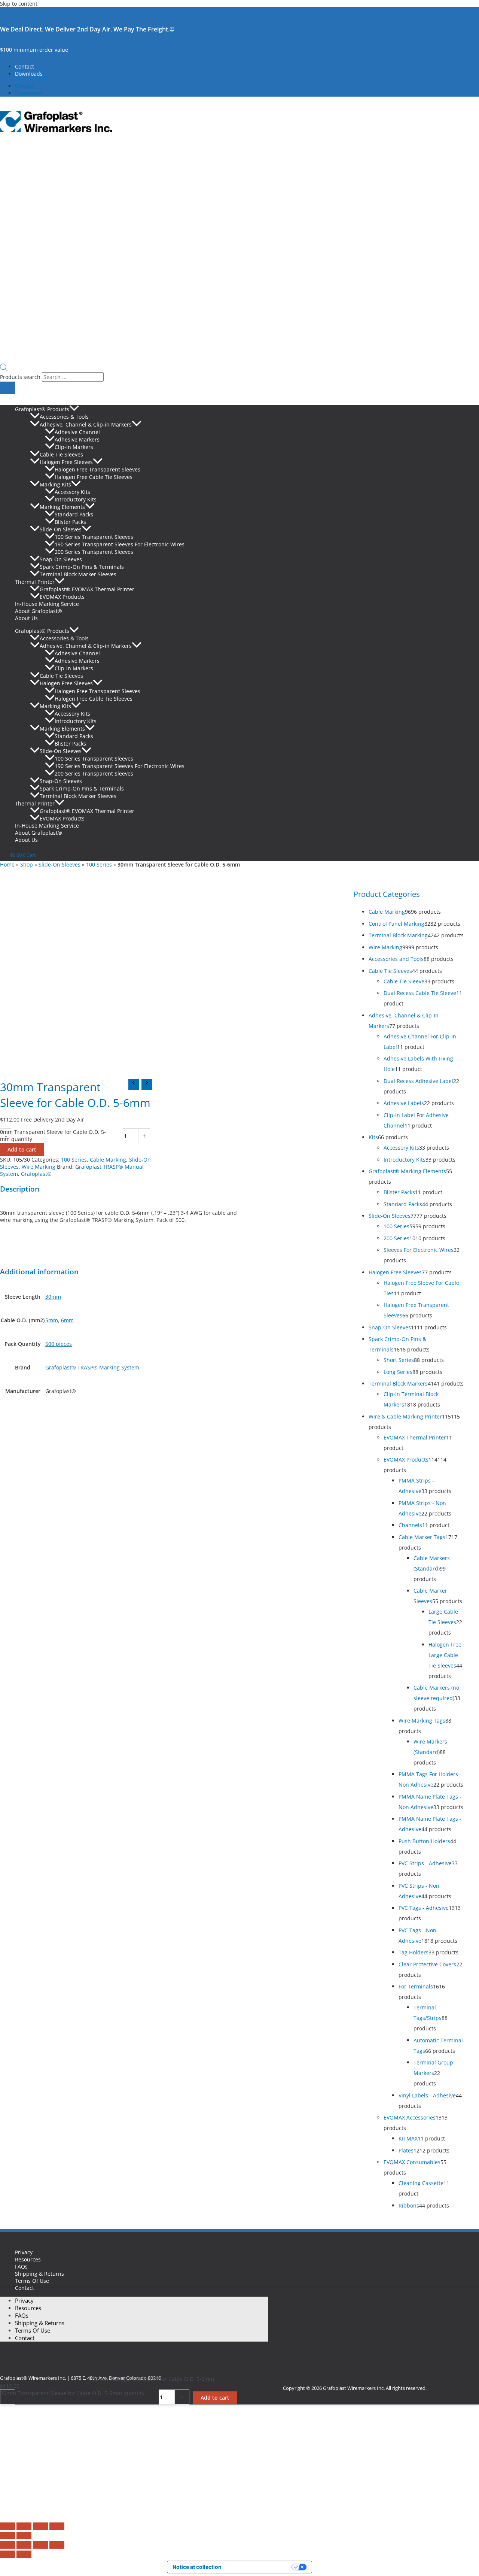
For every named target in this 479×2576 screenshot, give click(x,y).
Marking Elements (62, 507)
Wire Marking (39, 1167)
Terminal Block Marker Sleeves (78, 574)
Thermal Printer (35, 582)
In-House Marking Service (47, 604)
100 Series (99, 864)
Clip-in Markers (74, 447)
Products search (21, 377)
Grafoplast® (36, 1174)
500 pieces (59, 1344)
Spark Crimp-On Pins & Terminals (82, 567)
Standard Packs (74, 514)
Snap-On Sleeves (61, 559)
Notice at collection (197, 2567)
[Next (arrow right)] (24, 2536)
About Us (26, 618)
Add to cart (22, 1149)
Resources (28, 2259)
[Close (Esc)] (57, 2526)
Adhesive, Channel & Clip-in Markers (86, 424)
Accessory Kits (72, 492)
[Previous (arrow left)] (7, 2536)
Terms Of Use (32, 2281)
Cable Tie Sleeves (61, 454)
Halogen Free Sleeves (66, 462)
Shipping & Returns (39, 2274)
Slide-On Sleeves (61, 529)
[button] (74, 409)
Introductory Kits (76, 499)
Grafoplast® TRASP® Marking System (92, 1367)
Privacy (24, 2252)
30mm (53, 1297)
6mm (67, 1320)
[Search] (7, 388)
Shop (27, 864)
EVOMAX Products (62, 597)
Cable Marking (108, 1160)
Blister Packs (70, 522)
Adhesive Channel (77, 432)
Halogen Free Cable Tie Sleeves (94, 477)
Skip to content (19, 4)
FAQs (21, 2266)
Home (7, 864)
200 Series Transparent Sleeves (94, 552)
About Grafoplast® (39, 611)
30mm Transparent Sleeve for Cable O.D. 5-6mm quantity (72, 2393)
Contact (25, 66)
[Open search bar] (4, 369)
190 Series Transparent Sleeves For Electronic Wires (120, 544)
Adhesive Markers (77, 439)
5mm (52, 1320)
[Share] (40, 2526)
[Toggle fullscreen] (24, 2526)
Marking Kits (55, 484)
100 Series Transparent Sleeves (94, 537)
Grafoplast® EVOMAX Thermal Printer (87, 589)
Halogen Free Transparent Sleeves (97, 469)
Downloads (29, 74)
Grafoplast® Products (42, 409)
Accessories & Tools (64, 417)
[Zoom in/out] (7, 2526)
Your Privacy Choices (260, 2567)
